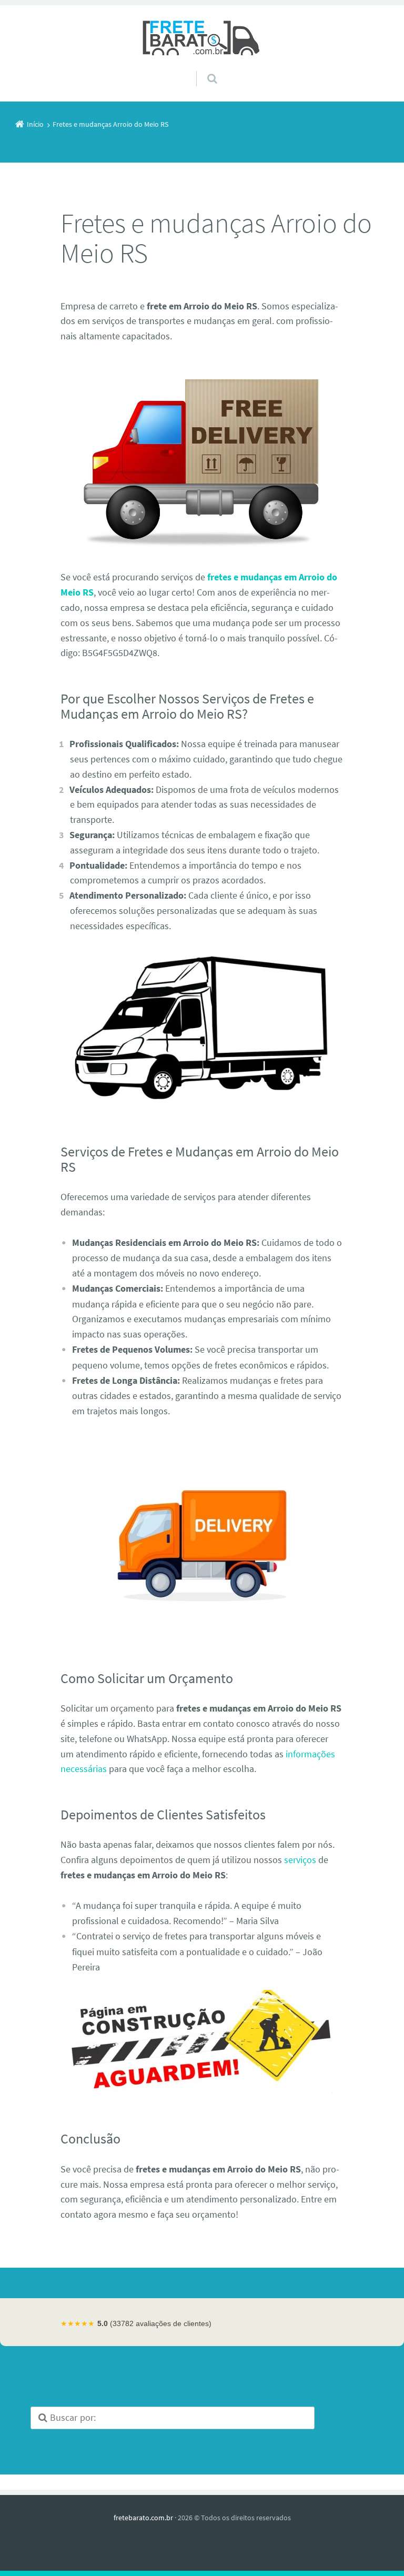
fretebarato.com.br (143, 2518)
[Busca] (202, 68)
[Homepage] (202, 38)
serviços (300, 1860)
